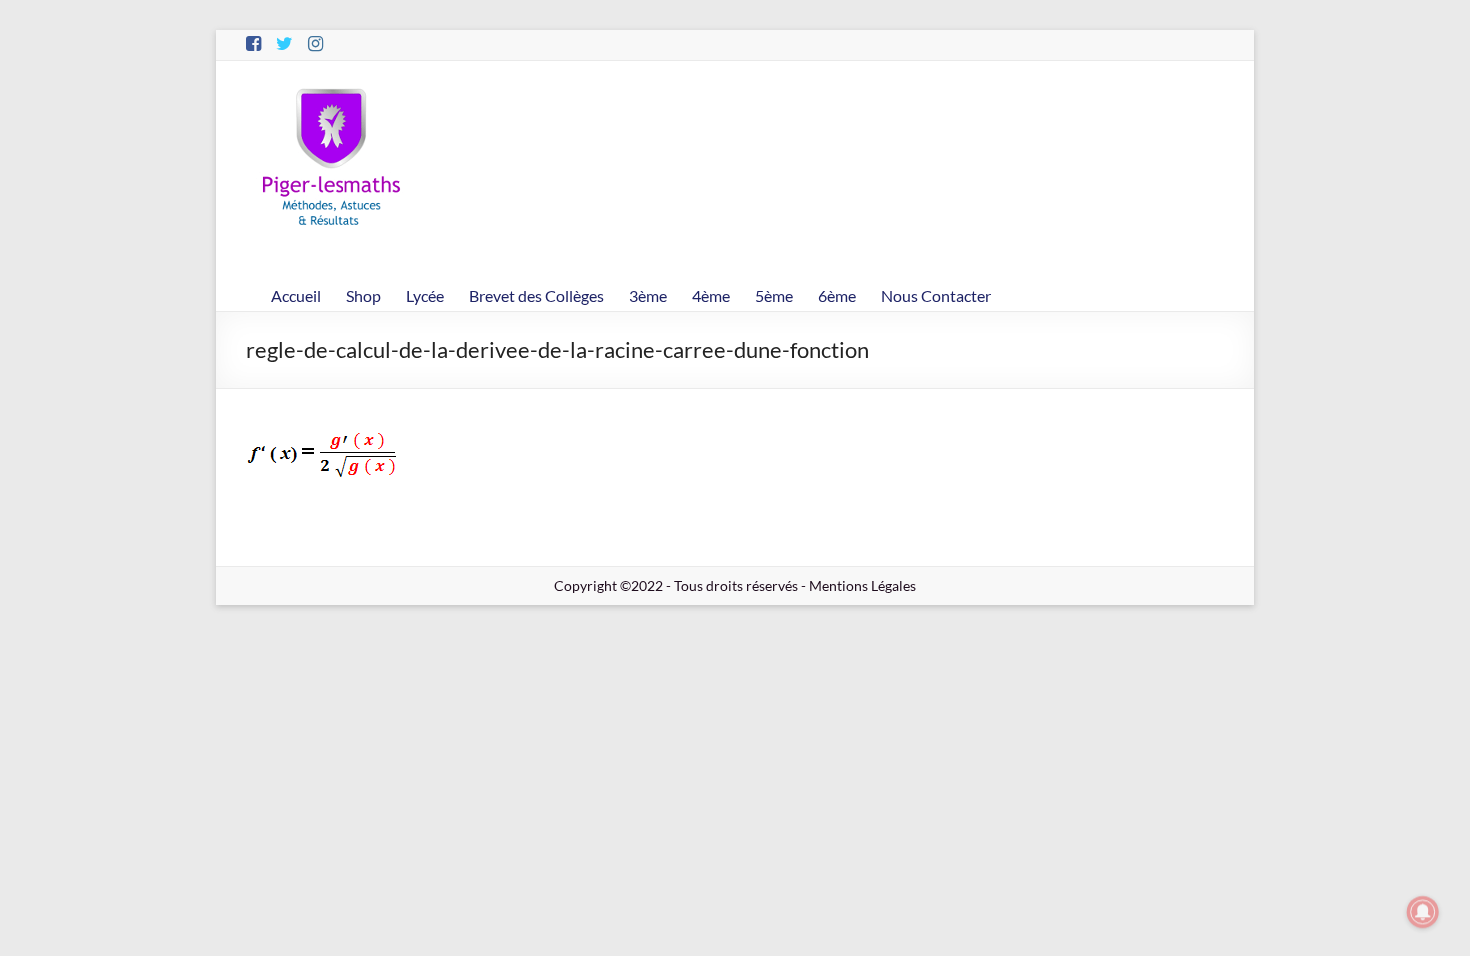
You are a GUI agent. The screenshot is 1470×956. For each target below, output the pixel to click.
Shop (363, 295)
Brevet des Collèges (536, 295)
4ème (711, 295)
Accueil (296, 295)
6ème (837, 295)
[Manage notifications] (1423, 912)
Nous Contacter (936, 295)
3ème (648, 295)
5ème (774, 295)
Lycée (425, 295)
